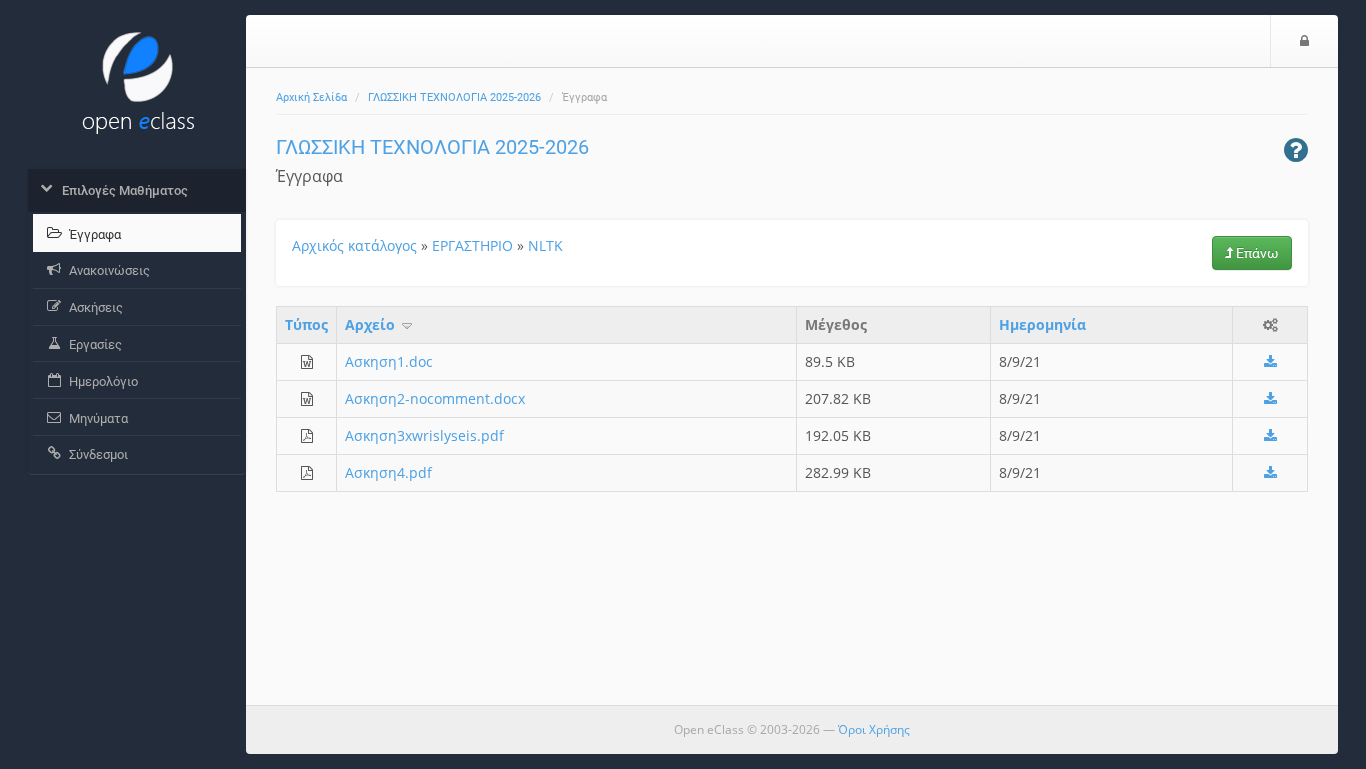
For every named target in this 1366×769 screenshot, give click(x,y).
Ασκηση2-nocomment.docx (435, 398)
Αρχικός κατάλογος (354, 245)
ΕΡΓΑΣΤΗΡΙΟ (472, 245)
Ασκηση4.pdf (388, 472)
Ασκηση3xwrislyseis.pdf (424, 435)
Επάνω (1256, 253)
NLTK (545, 245)
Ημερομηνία (1042, 324)
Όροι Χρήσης (874, 729)
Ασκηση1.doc (389, 361)
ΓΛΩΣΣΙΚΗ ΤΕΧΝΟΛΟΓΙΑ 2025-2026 (454, 97)
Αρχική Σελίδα (311, 97)
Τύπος (306, 324)
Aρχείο (372, 324)
